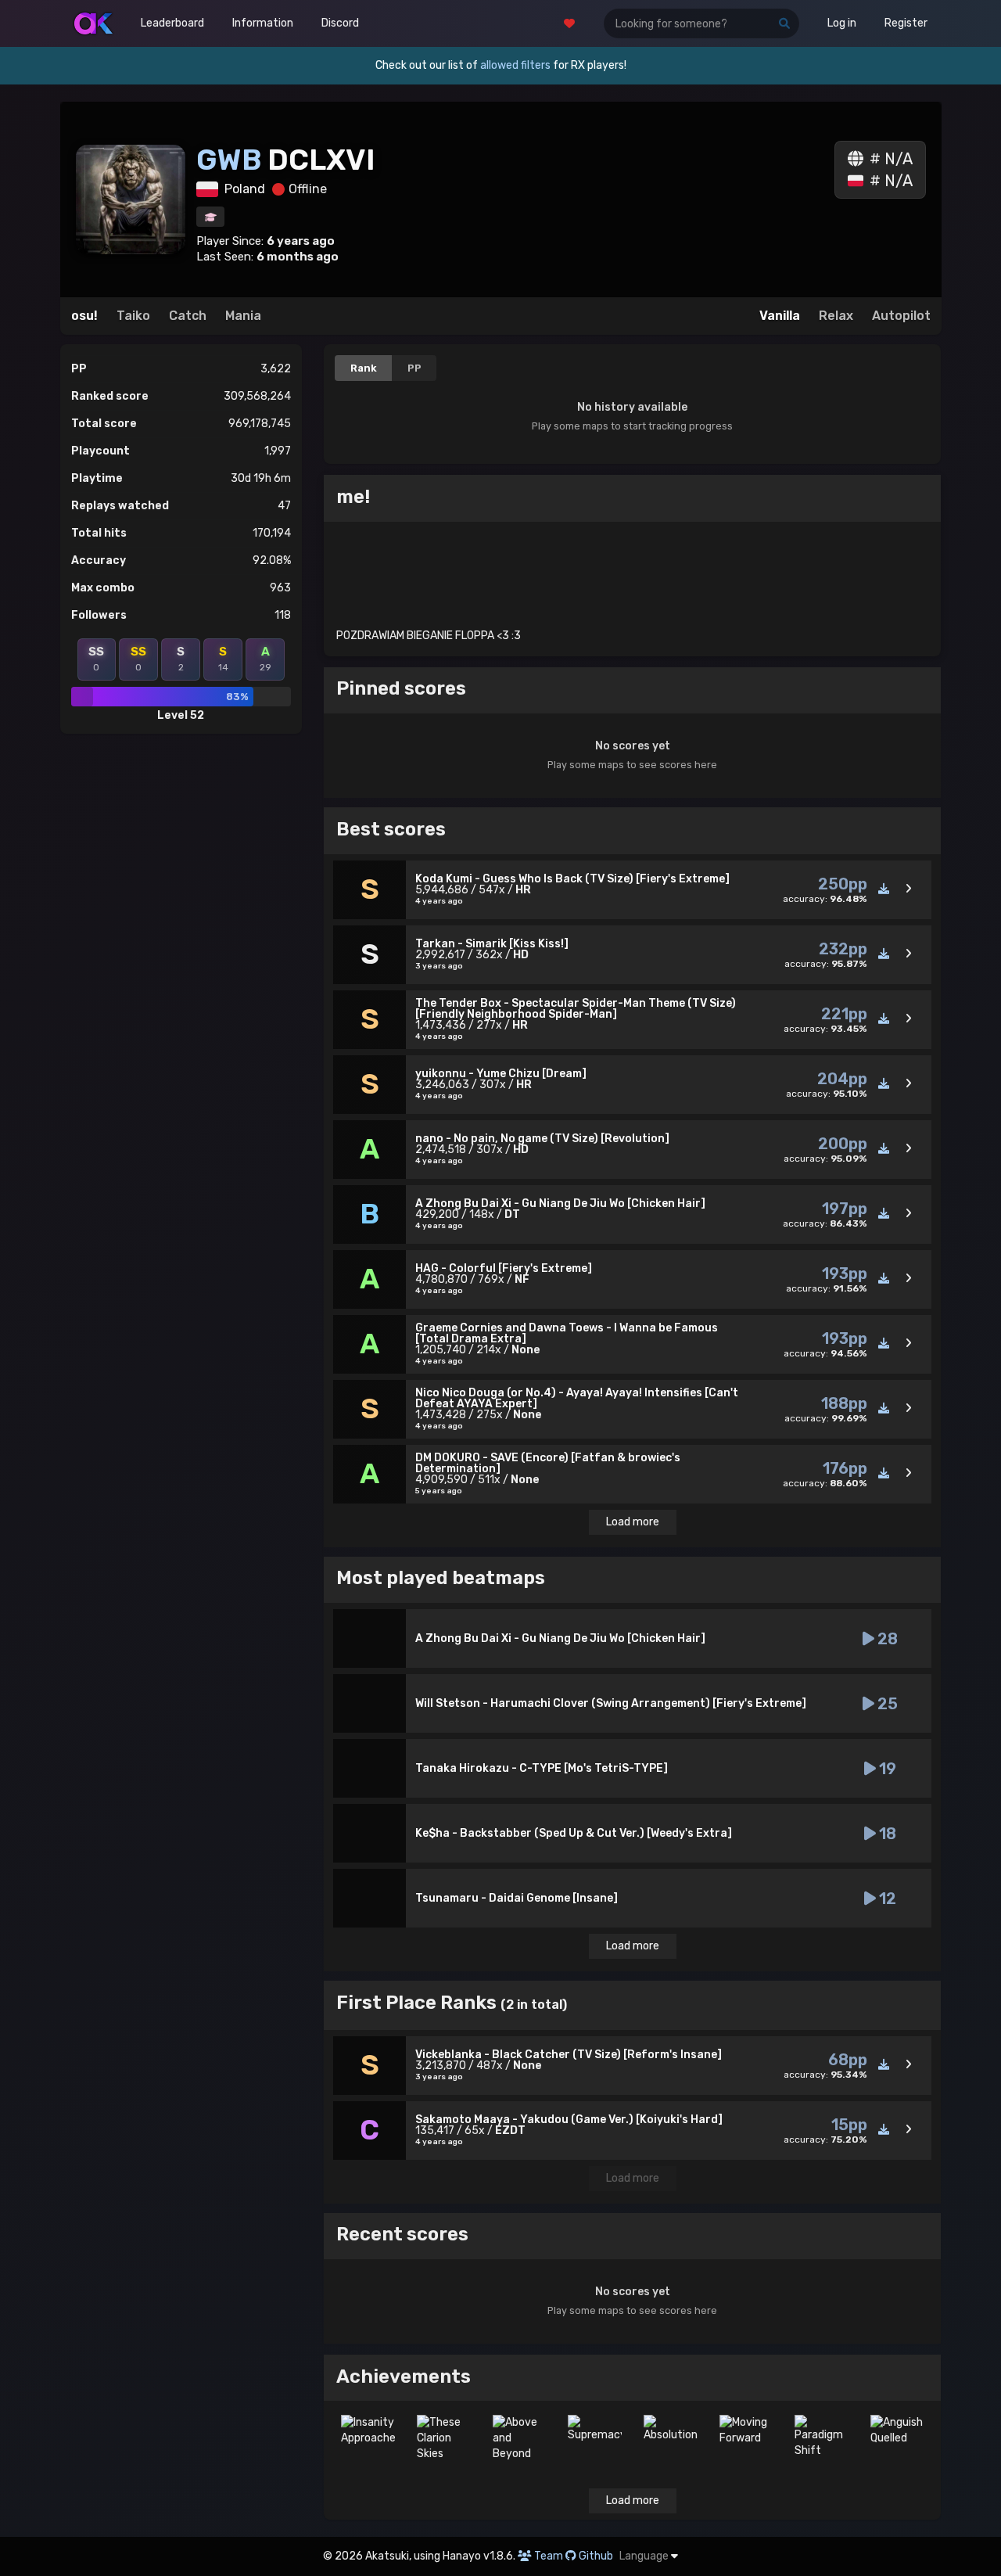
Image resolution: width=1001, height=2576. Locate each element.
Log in (842, 23)
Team (549, 2556)
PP (414, 368)
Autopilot (901, 316)
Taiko (133, 316)
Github (596, 2556)
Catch (188, 316)
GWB (232, 160)
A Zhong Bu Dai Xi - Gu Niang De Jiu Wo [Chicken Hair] (560, 1638)
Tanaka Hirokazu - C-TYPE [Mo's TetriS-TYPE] (542, 1768)
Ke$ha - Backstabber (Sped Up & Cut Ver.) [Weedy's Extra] (574, 1833)
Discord (340, 23)
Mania (243, 316)
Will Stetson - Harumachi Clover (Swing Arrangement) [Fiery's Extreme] (611, 1703)
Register (906, 23)
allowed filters (515, 65)
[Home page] (93, 23)
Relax (836, 316)
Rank (364, 368)
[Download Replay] (884, 889)
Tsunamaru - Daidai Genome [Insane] (517, 1898)
